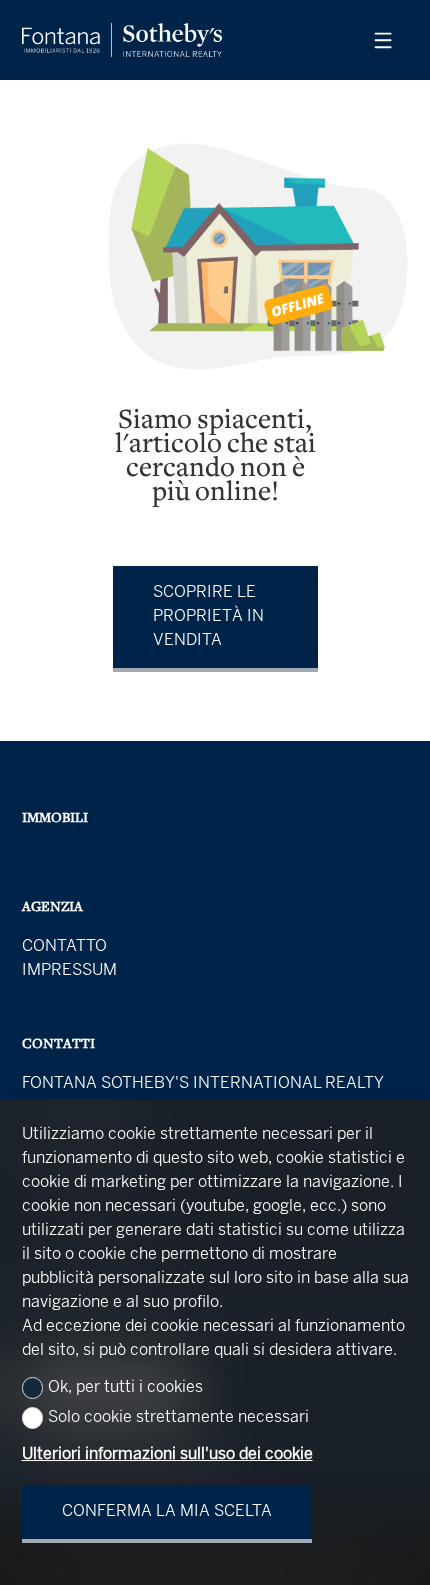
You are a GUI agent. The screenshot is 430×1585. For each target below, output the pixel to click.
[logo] (122, 40)
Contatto (64, 946)
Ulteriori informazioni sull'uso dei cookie (167, 1454)
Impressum (69, 970)
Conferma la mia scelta (167, 1511)
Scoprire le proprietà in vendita (208, 616)
